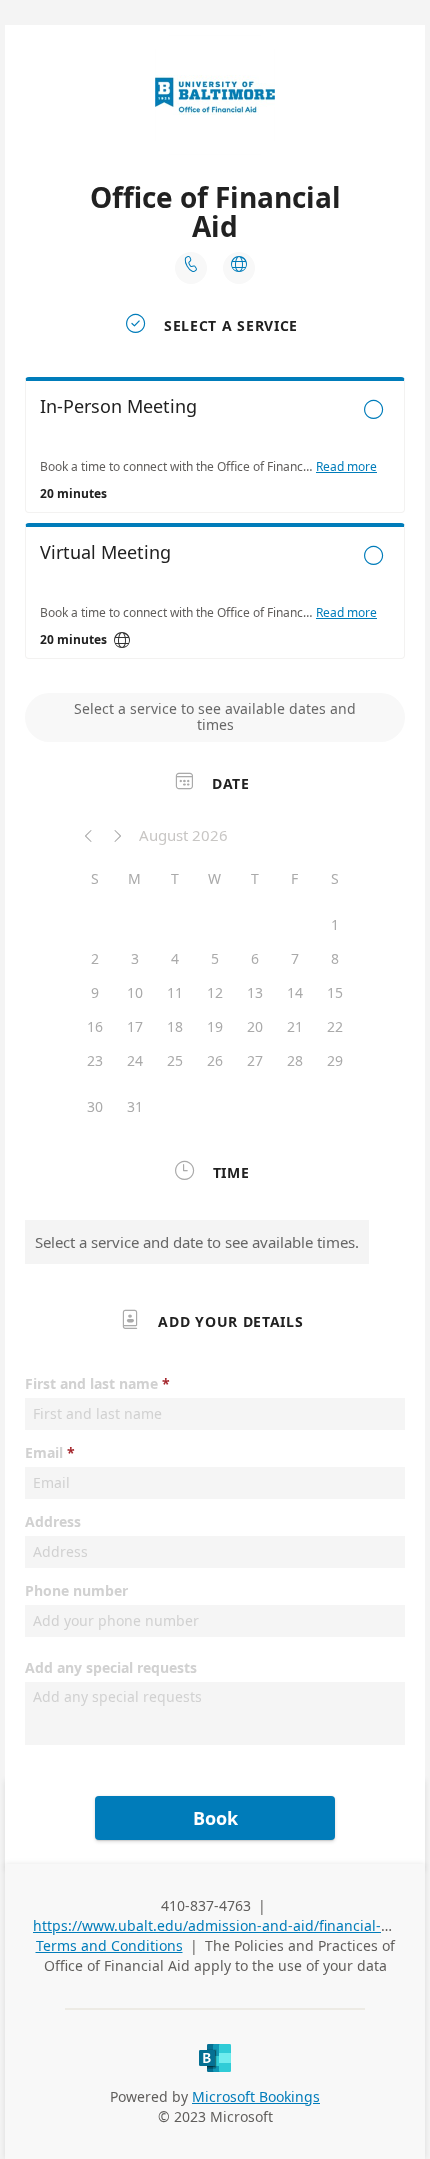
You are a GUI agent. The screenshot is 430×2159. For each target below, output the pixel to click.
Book (215, 1818)
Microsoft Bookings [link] (256, 2096)
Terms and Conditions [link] (109, 1945)
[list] (215, 523)
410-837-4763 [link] (206, 1905)
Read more (346, 467)
